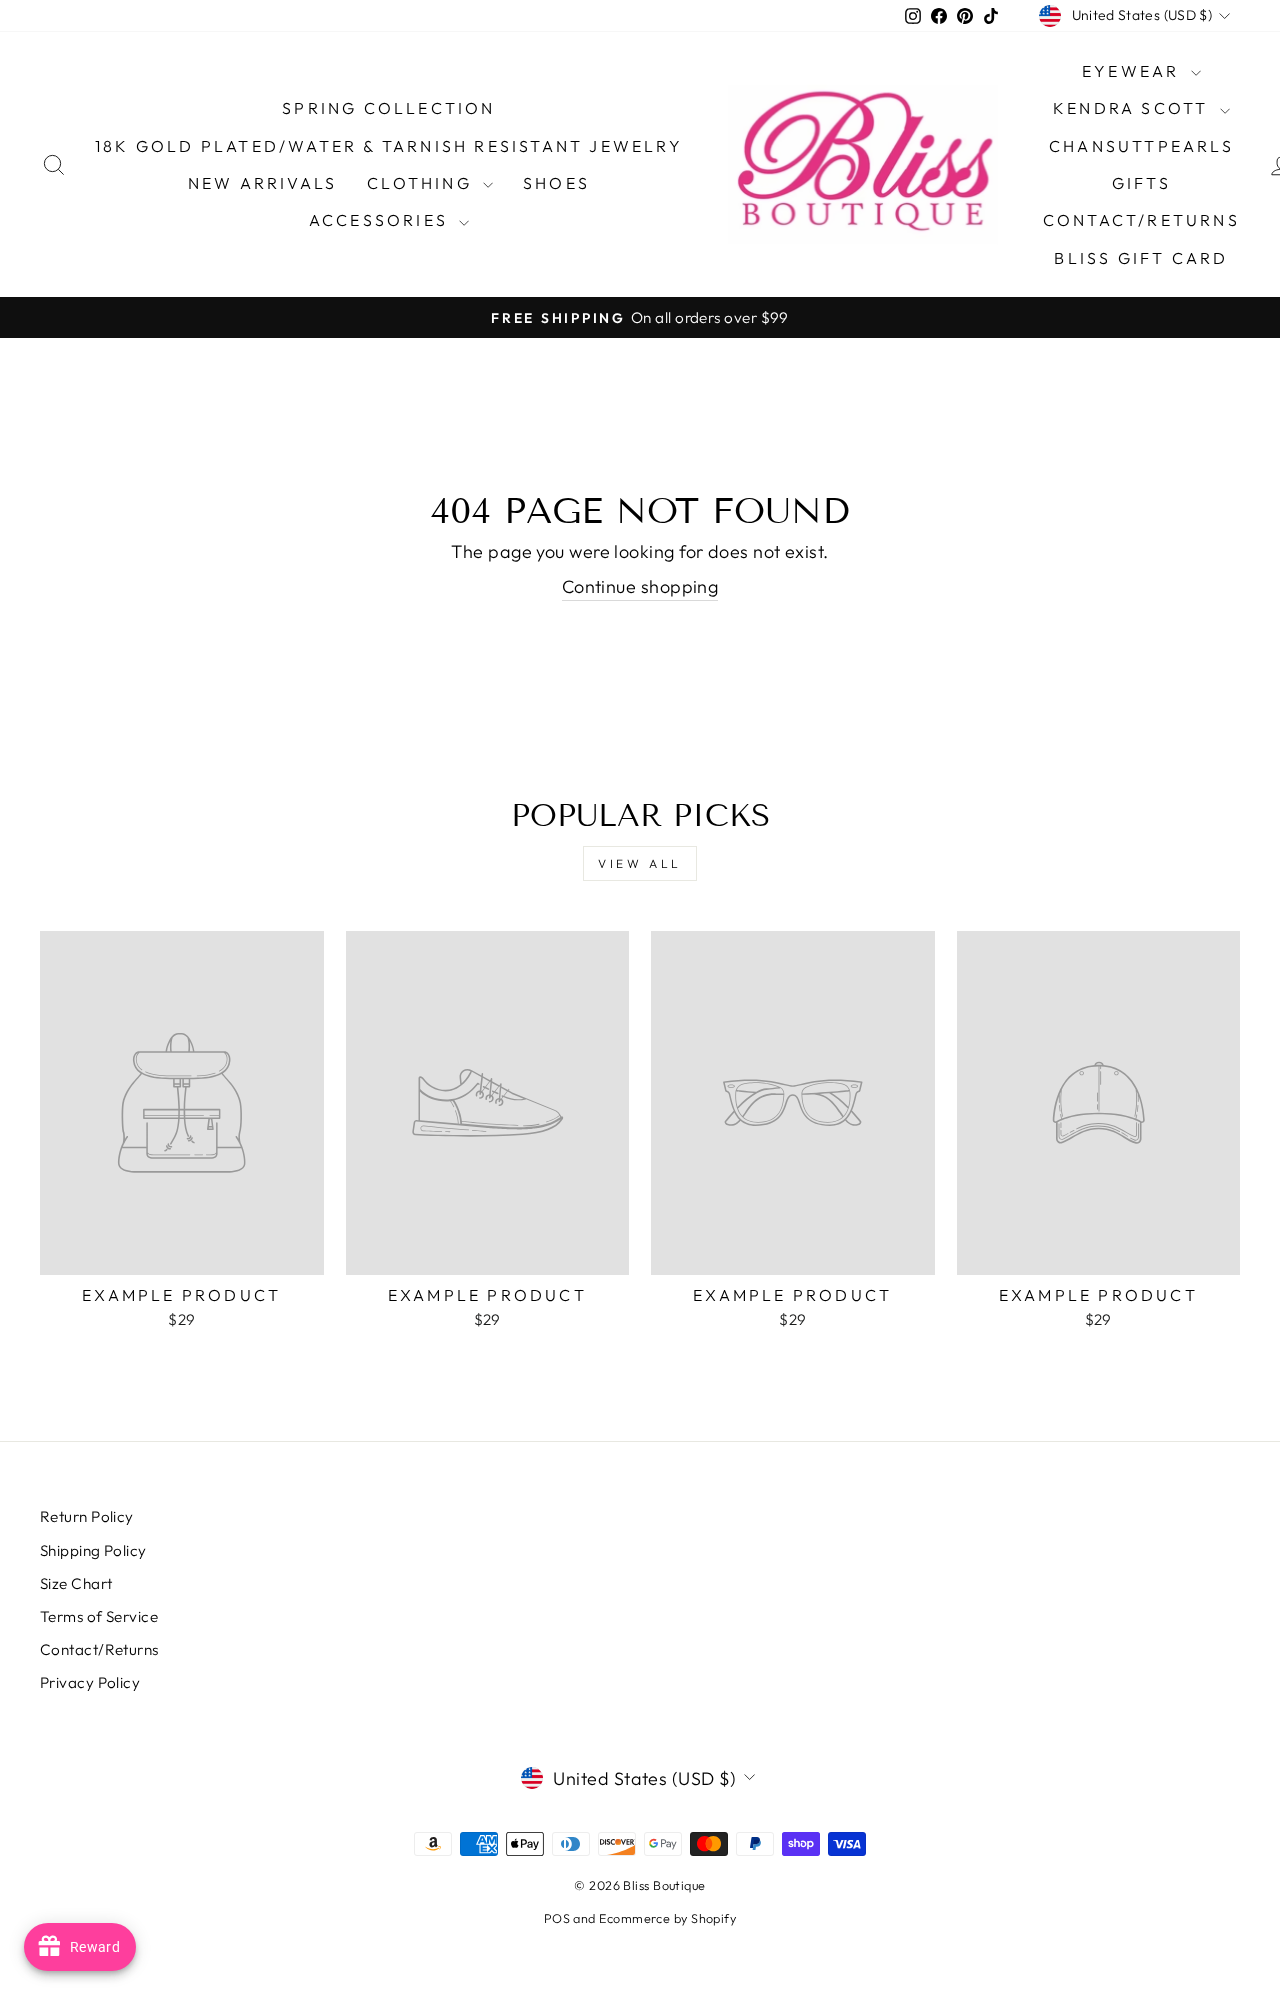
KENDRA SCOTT (1134, 108)
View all (640, 863)
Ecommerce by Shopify (667, 1918)
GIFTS (1141, 183)
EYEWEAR (1134, 71)
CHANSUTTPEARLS (1141, 146)
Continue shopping (640, 586)
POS (557, 1918)
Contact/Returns (1141, 220)
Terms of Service (99, 1616)
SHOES (556, 183)
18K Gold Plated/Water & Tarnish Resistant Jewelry (389, 146)
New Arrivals (262, 183)
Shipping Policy (93, 1550)
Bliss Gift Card (1141, 258)
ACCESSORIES (381, 220)
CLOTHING (422, 183)
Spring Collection (388, 108)
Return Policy (87, 1516)
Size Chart (76, 1583)
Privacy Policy (90, 1682)
